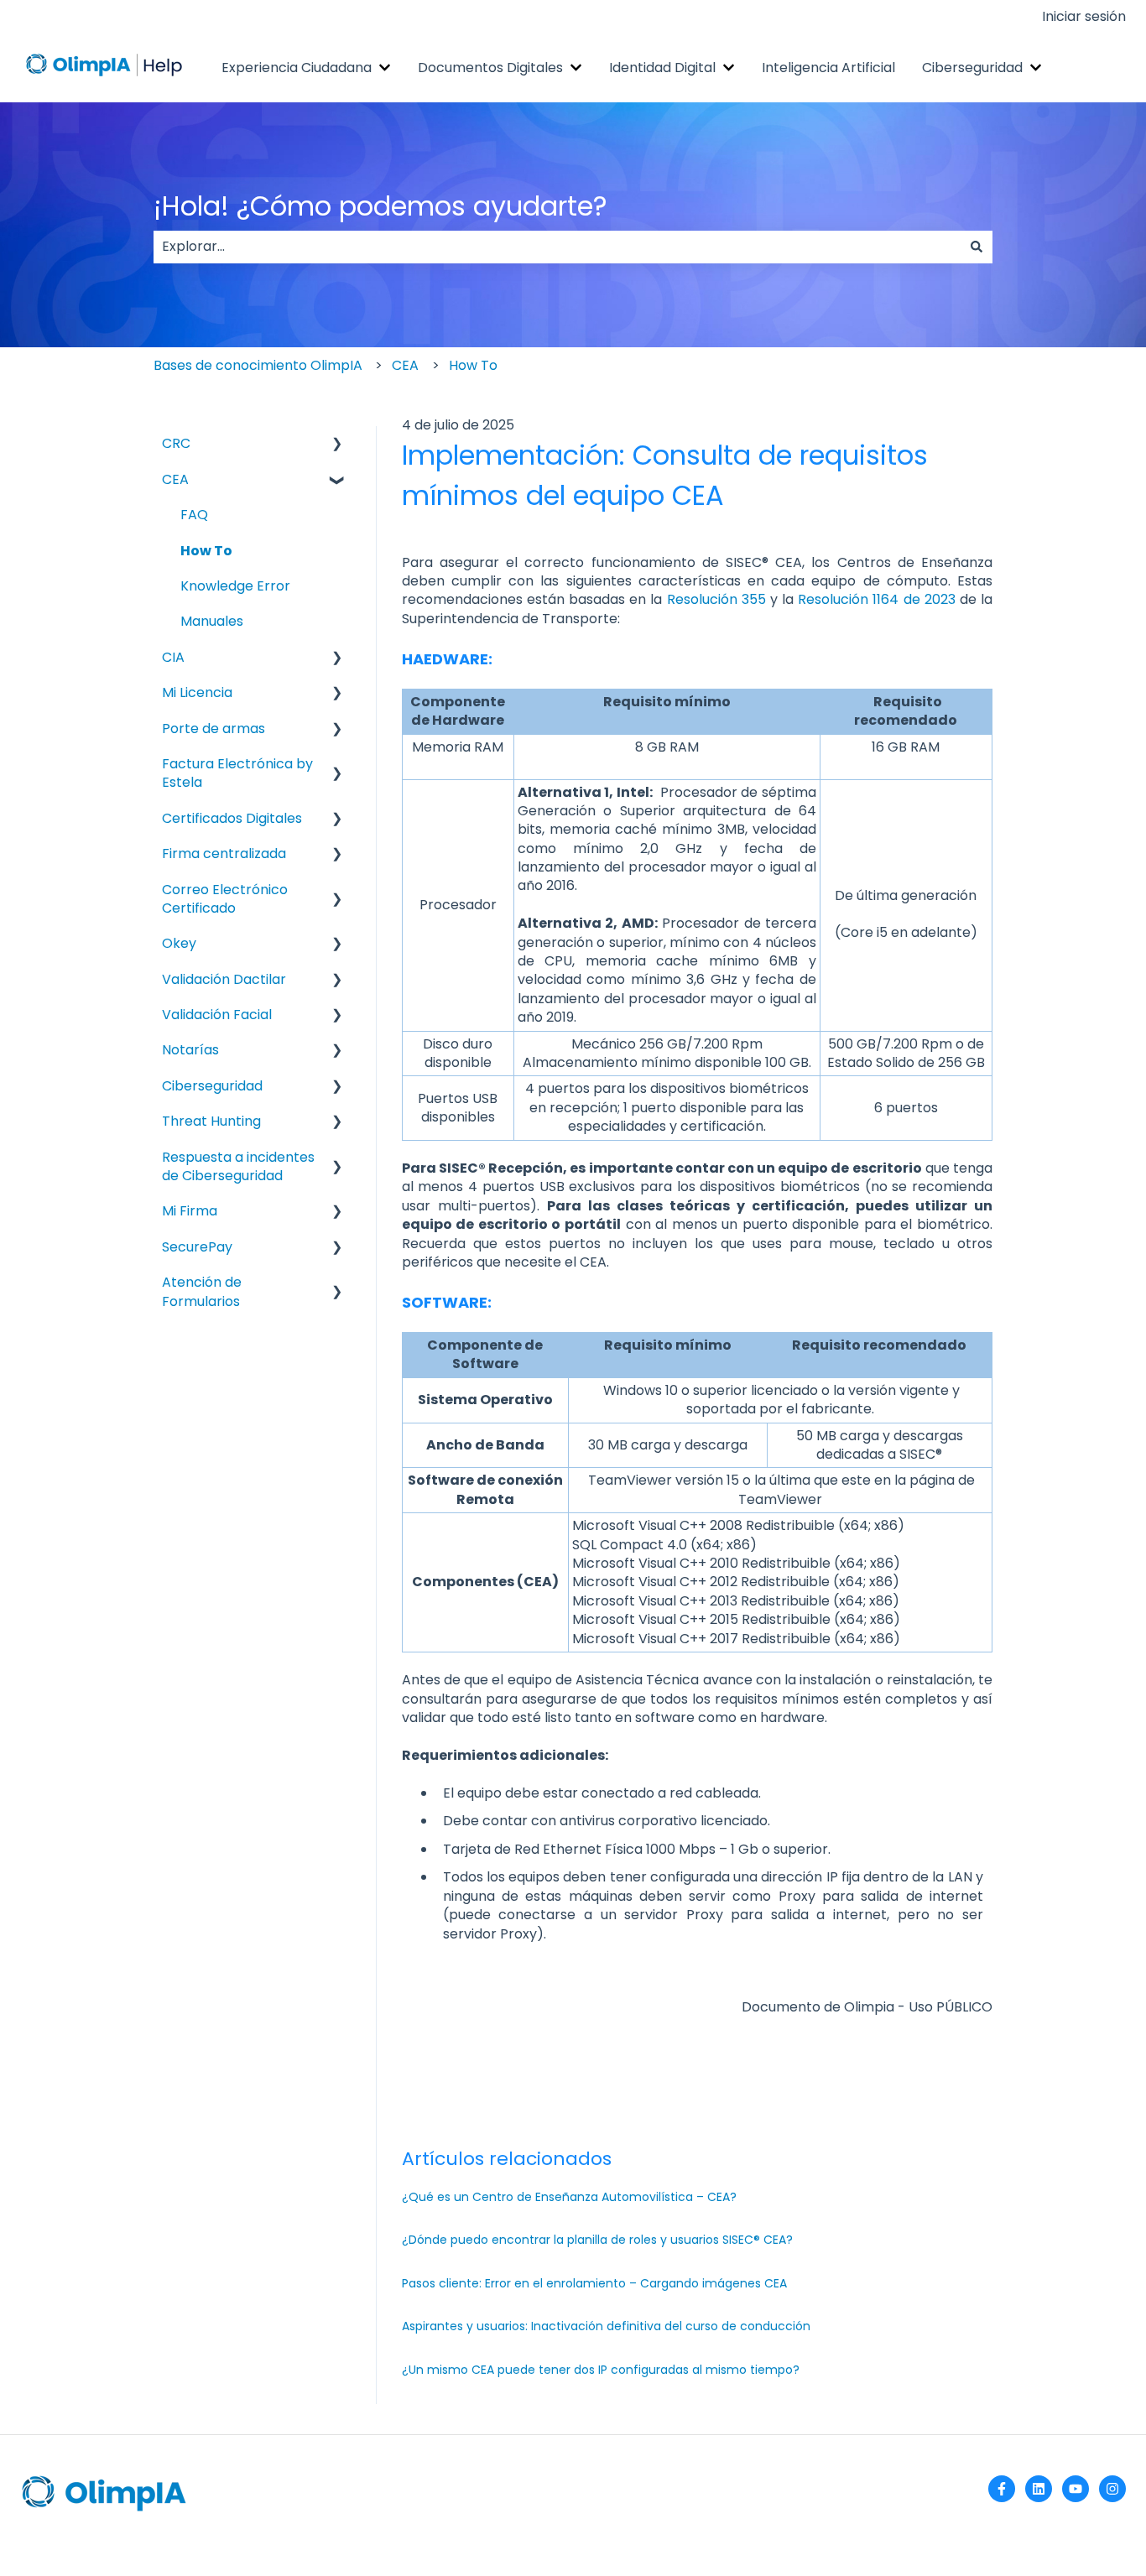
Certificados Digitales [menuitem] (232, 818)
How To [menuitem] (206, 551)
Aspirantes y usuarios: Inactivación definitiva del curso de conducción (606, 2326)
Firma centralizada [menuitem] (224, 853)
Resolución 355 (716, 599)
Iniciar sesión (1084, 17)
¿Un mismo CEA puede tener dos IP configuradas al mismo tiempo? (601, 2370)
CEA (405, 365)
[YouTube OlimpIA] (1076, 2489)
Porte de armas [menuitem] (214, 729)
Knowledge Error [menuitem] (235, 586)
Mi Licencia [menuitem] (197, 692)
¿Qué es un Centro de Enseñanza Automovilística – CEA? (569, 2197)
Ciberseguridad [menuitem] (212, 1086)
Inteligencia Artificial (828, 68)
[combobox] (557, 247)
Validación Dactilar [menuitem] (224, 979)
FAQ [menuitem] (194, 515)
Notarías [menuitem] (190, 1050)
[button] (337, 445)
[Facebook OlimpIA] (1002, 2489)
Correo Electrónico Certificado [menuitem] (225, 899)
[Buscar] (977, 247)
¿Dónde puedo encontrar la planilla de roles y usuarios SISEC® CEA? (597, 2240)
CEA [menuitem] (175, 479)
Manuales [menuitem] (212, 621)
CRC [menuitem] (176, 443)
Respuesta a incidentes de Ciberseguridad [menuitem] (238, 1166)
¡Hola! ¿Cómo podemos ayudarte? (380, 206)
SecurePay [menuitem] (197, 1247)
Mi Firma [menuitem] (190, 1211)
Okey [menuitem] (179, 943)
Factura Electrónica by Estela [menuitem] (237, 773)
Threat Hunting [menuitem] (211, 1121)
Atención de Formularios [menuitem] (202, 1291)
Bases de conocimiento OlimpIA (258, 365)
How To (473, 365)
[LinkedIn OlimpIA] (1039, 2489)
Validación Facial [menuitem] (217, 1015)
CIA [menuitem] (173, 657)
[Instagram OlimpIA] (1112, 2489)
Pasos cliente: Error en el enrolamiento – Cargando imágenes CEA (594, 2283)
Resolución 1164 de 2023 (876, 599)
